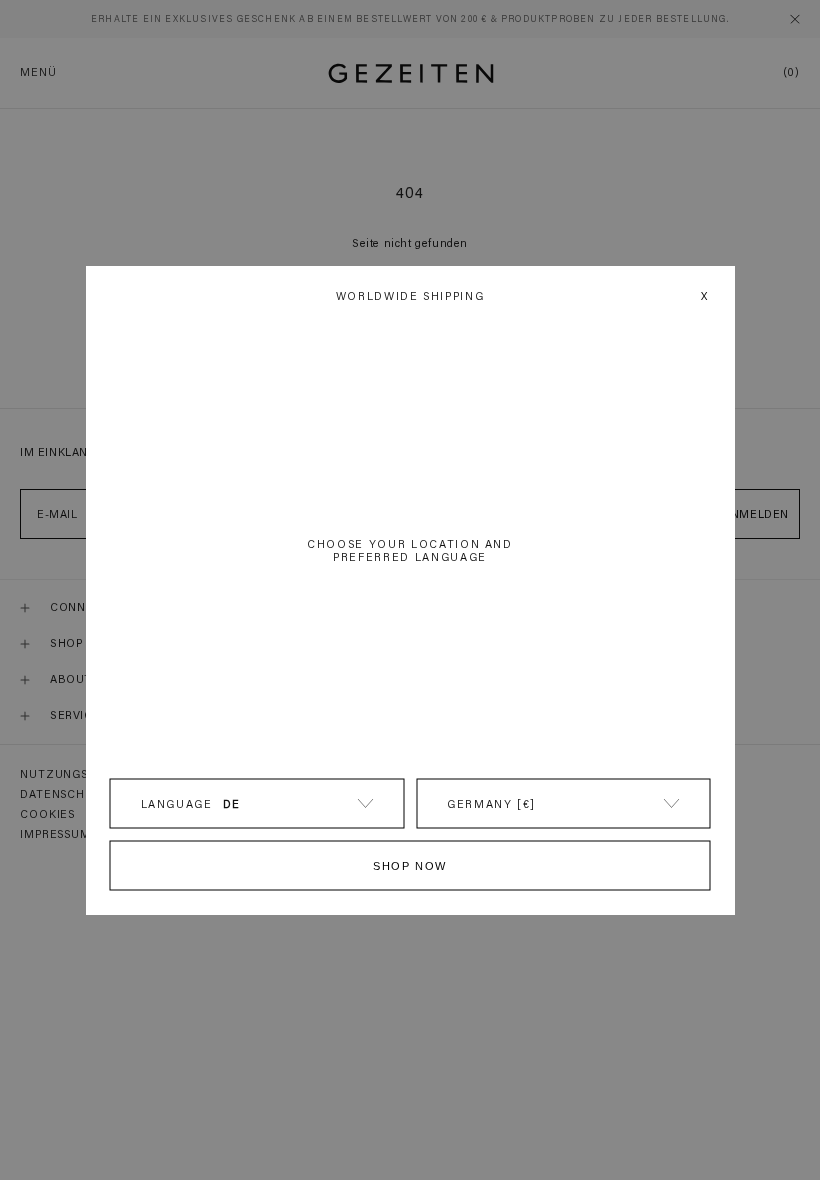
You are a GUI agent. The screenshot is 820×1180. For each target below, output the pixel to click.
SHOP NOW (410, 866)
